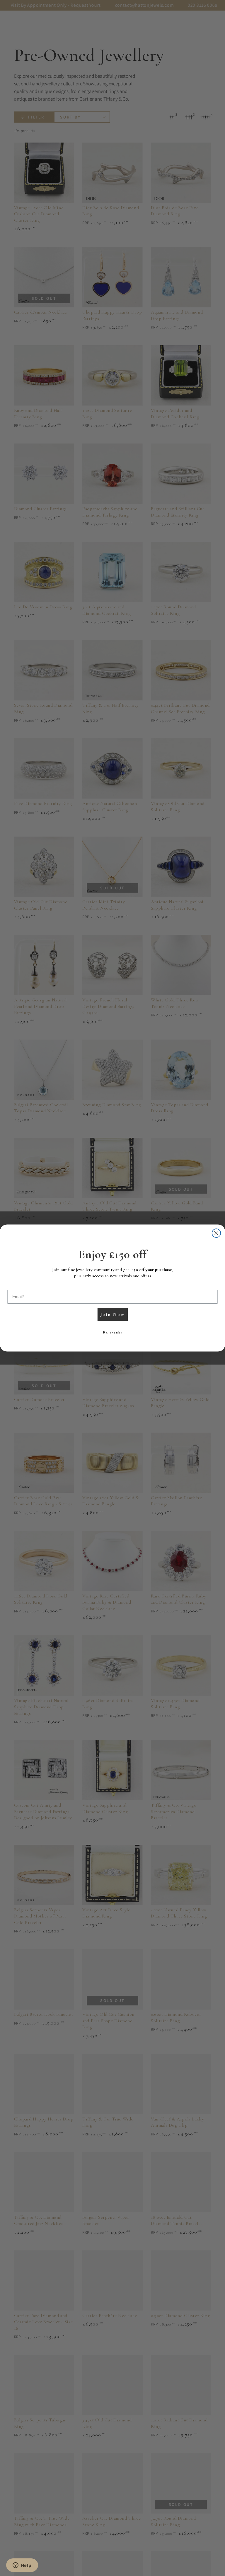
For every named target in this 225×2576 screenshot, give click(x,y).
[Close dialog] (217, 1233)
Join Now (112, 1314)
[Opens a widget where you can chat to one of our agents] (22, 2566)
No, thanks (113, 1332)
